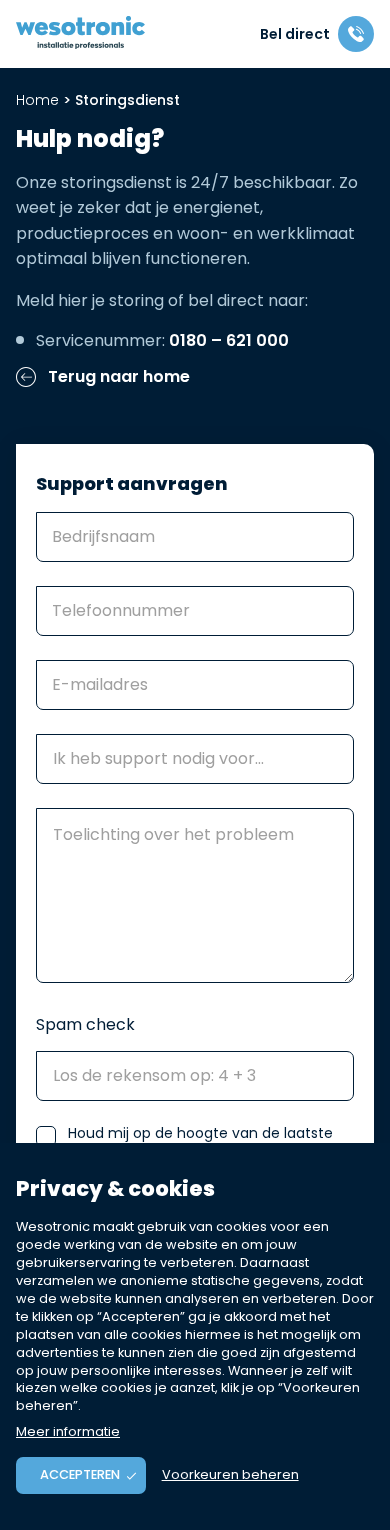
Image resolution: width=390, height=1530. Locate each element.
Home (37, 100)
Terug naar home (117, 377)
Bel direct (295, 34)
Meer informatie (68, 1431)
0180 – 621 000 (229, 340)
